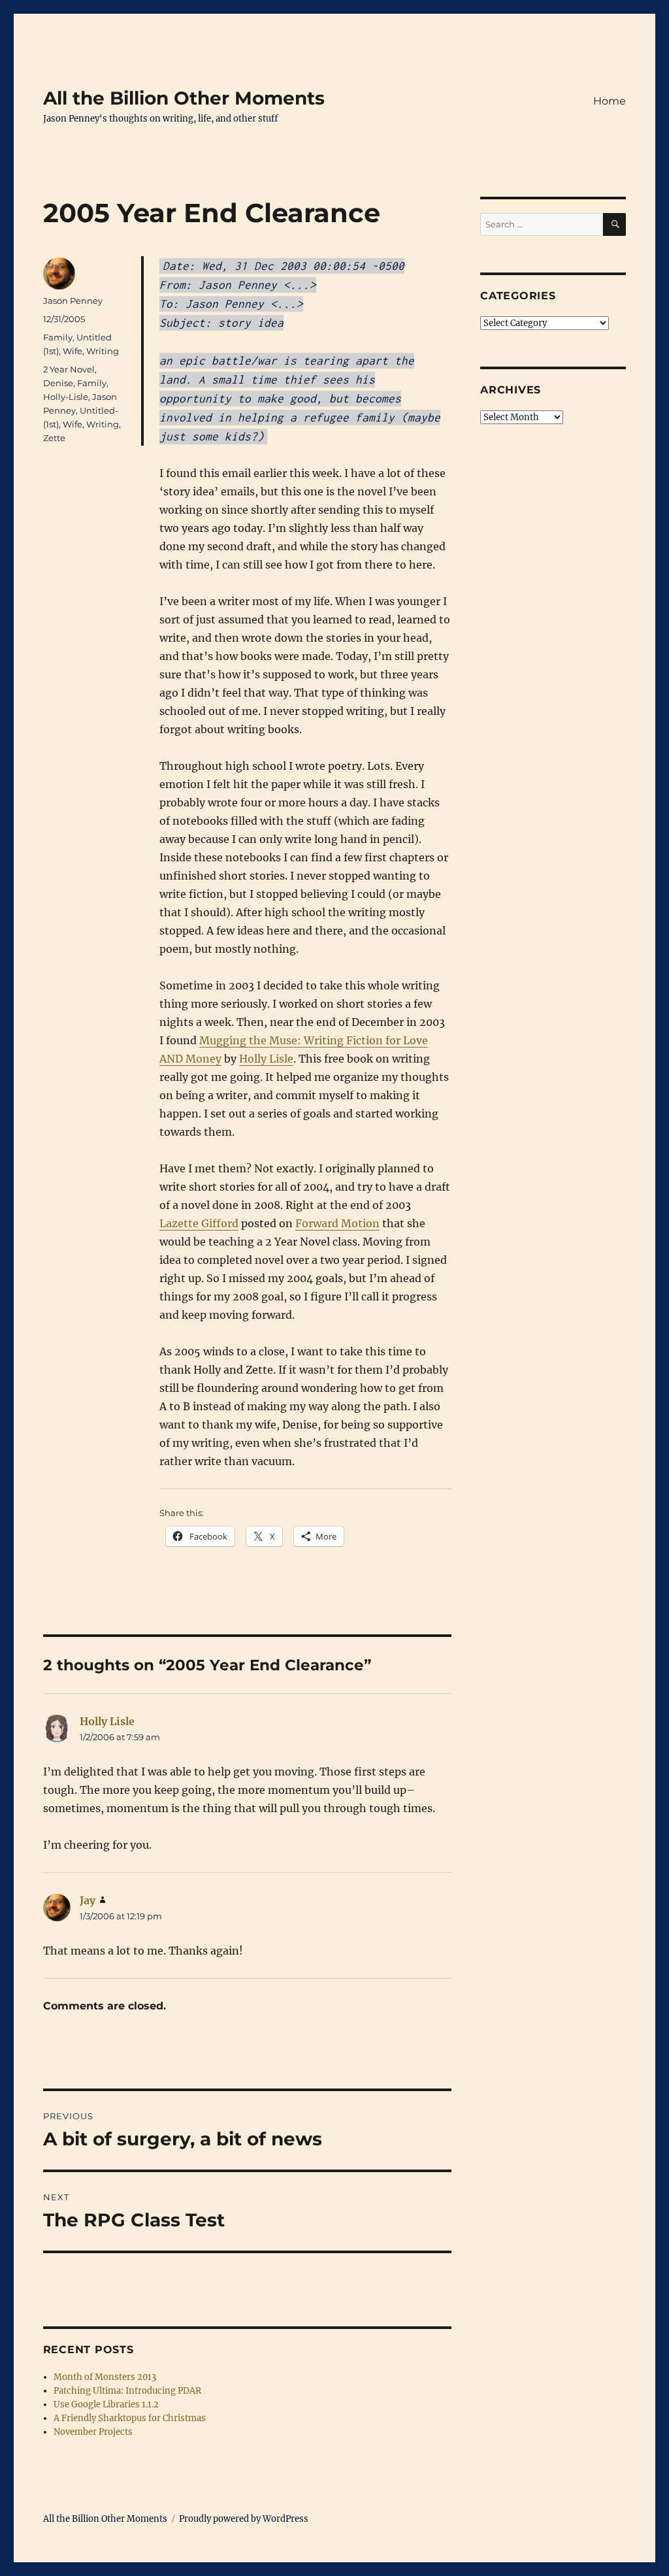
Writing (103, 351)
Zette (54, 438)
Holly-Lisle (66, 397)
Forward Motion (337, 1223)
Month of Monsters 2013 (105, 2377)
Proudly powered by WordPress (244, 2519)
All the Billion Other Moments (184, 98)
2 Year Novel (69, 369)
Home (610, 101)
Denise (58, 383)
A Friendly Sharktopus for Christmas (130, 2418)
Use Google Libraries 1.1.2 (106, 2404)
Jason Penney (73, 301)
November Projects (93, 2432)
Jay (88, 1900)
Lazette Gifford (199, 1223)
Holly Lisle (266, 1059)
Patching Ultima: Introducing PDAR (127, 2391)
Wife (73, 351)
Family (58, 337)
